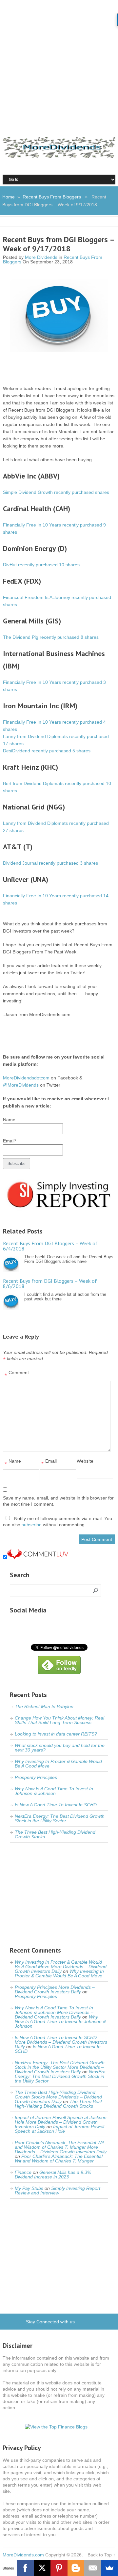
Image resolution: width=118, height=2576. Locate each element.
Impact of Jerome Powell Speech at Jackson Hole (59, 2129)
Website (85, 1461)
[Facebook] (25, 2568)
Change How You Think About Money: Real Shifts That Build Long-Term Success (59, 1720)
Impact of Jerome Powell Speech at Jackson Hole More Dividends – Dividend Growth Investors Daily (61, 2122)
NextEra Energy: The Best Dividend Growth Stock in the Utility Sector (60, 1818)
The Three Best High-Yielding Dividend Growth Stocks (55, 1834)
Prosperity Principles (36, 1777)
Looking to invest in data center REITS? (56, 1734)
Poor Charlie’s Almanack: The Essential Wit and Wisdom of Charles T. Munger (59, 2159)
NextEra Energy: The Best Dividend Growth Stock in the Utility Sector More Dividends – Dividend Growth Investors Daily (60, 2067)
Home (9, 197)
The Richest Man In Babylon (44, 1706)
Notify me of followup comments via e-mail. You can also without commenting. (58, 1522)
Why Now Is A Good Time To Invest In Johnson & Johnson (54, 1791)
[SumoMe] (110, 2568)
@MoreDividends (21, 1085)
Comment (17, 1374)
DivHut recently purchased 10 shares (41, 565)
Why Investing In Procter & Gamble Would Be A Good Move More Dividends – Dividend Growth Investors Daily (61, 1967)
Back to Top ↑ (101, 2555)
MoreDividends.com (23, 2555)
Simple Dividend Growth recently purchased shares (56, 492)
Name (13, 1463)
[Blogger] (76, 2568)
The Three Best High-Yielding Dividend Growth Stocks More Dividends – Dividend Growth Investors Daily (58, 2097)
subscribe (32, 1525)
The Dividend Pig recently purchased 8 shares (51, 637)
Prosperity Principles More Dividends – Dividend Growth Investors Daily (55, 1989)
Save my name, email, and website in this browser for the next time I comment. (58, 1501)
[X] (42, 2568)
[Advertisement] (59, 62)
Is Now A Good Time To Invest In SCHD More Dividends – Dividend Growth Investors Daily (61, 2042)
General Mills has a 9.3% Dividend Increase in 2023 (53, 2175)
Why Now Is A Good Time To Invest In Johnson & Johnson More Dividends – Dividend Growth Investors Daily (54, 2012)
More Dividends (41, 257)
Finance (23, 2172)
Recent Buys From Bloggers (52, 197)
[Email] (93, 2568)
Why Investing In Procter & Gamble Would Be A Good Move (58, 1764)
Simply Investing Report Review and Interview (58, 2191)
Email (49, 1463)
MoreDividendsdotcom (26, 1078)
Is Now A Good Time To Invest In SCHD (56, 1805)
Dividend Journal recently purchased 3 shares (50, 863)
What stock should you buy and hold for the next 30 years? (60, 1748)
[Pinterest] (59, 2568)
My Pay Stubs (29, 2188)
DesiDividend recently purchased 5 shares (47, 751)
